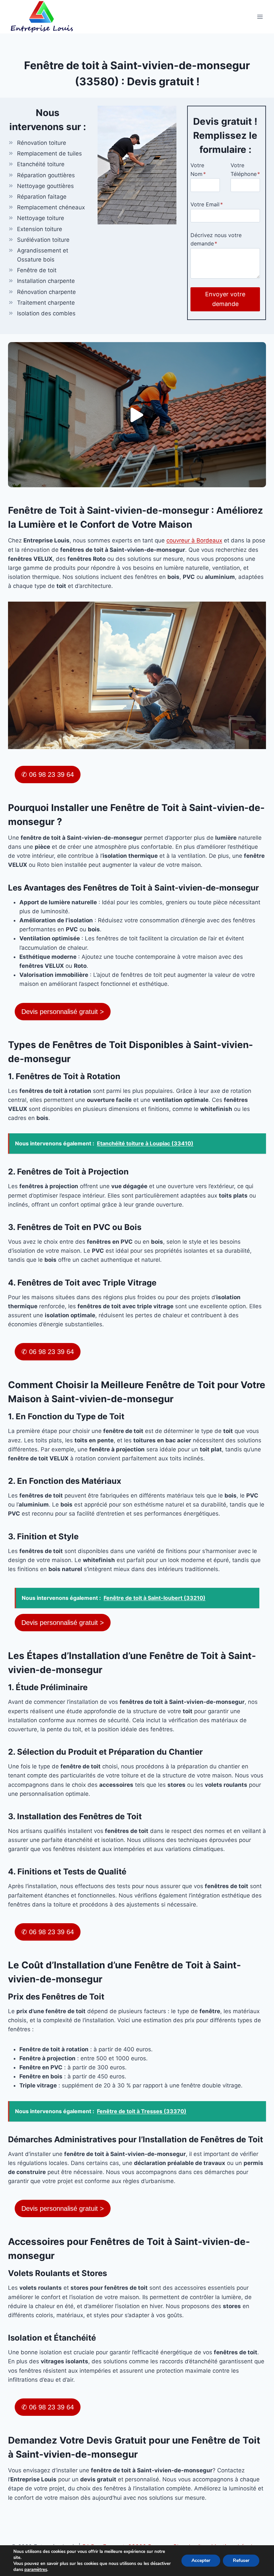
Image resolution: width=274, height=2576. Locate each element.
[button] (137, 415)
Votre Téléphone (245, 170)
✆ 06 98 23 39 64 (48, 775)
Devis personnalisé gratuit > (63, 1012)
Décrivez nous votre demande (216, 239)
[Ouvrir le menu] (260, 17)
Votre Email (207, 204)
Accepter (201, 2560)
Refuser (241, 2560)
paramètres (36, 2570)
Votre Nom (198, 170)
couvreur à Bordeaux (194, 540)
